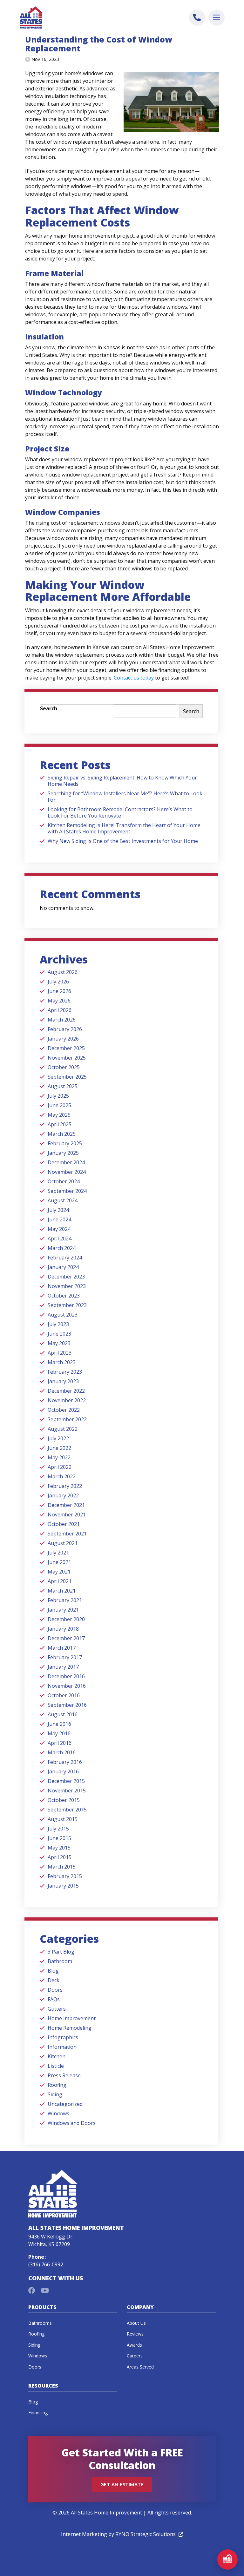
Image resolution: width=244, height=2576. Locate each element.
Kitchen (57, 2056)
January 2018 (63, 1629)
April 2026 (60, 1010)
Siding (55, 2094)
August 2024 (63, 1200)
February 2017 (65, 1657)
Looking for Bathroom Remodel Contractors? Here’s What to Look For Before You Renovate (120, 812)
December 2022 (66, 1391)
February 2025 (65, 1143)
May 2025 (59, 1115)
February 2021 (65, 1600)
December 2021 (66, 1505)
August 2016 (63, 1714)
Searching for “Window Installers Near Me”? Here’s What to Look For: (125, 797)
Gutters (57, 2009)
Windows (58, 2113)
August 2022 (63, 1429)
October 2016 (64, 1695)
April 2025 (60, 1124)
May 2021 (59, 1572)
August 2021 (63, 1543)
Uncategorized (65, 2104)
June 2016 (59, 1724)
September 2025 (67, 1077)
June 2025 (59, 1105)
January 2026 (63, 1039)
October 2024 (64, 1181)
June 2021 (59, 1562)
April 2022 (60, 1467)
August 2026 (63, 972)
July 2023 (58, 1324)
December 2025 (66, 1048)
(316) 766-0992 (46, 2264)
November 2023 (67, 1286)
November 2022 (67, 1400)
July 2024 (58, 1210)
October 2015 (64, 1800)
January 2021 (63, 1610)
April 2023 (60, 1353)
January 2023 (63, 1381)
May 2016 (59, 1733)
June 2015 (59, 1838)
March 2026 (62, 1020)
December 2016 (66, 1676)
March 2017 (62, 1648)
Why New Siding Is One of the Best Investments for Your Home (123, 841)
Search (49, 708)
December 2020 (66, 1619)
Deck (54, 1980)
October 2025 (64, 1067)
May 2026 (59, 1001)
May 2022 (59, 1457)
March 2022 (62, 1476)
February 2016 (65, 1762)
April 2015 (60, 1857)
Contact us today (133, 678)
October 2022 (64, 1410)
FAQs (54, 1999)
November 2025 (67, 1058)
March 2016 (62, 1752)
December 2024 (66, 1162)
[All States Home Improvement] (31, 17)
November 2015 (67, 1791)
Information (62, 2047)
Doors (55, 1990)
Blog (53, 1971)
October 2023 (64, 1296)
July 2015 (58, 1829)
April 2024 (60, 1239)
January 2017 (63, 1667)
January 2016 (63, 1771)
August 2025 (63, 1086)
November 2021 (67, 1515)
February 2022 (65, 1486)
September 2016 (67, 1705)
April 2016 (60, 1743)
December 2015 (66, 1781)
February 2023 (65, 1372)
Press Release (64, 2075)
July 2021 (58, 1553)
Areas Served (140, 2367)
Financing (38, 2412)
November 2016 (67, 1686)
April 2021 (60, 1581)
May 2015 (59, 1848)
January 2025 (63, 1153)
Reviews (135, 2334)
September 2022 (67, 1419)
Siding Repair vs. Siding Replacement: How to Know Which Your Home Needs (122, 781)
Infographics (63, 2037)
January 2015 (63, 1886)
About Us (136, 2323)
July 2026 (58, 982)
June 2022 (59, 1448)
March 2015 (62, 1867)
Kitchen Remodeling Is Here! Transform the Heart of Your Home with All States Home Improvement (124, 828)
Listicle (56, 2066)
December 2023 (66, 1277)
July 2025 (58, 1096)
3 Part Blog (61, 1952)
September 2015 (67, 1810)
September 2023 (67, 1305)
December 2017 (66, 1638)
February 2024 (65, 1258)
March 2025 (62, 1134)
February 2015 (65, 1876)
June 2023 (59, 1334)
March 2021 (62, 1591)
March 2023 (62, 1362)
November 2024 (67, 1172)
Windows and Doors (72, 2123)
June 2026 (59, 991)
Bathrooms (40, 2323)
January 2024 (63, 1267)
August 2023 (63, 1315)
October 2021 (64, 1524)
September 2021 (67, 1534)
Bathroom (60, 1961)
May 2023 (59, 1343)
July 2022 (58, 1438)
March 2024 (62, 1248)
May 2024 (59, 1229)
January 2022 (63, 1495)
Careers (135, 2356)
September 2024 (67, 1191)
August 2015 (63, 1819)
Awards (134, 2345)
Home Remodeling (70, 2028)
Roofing (57, 2085)
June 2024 (59, 1219)
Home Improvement (72, 2018)
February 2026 (65, 1029)
